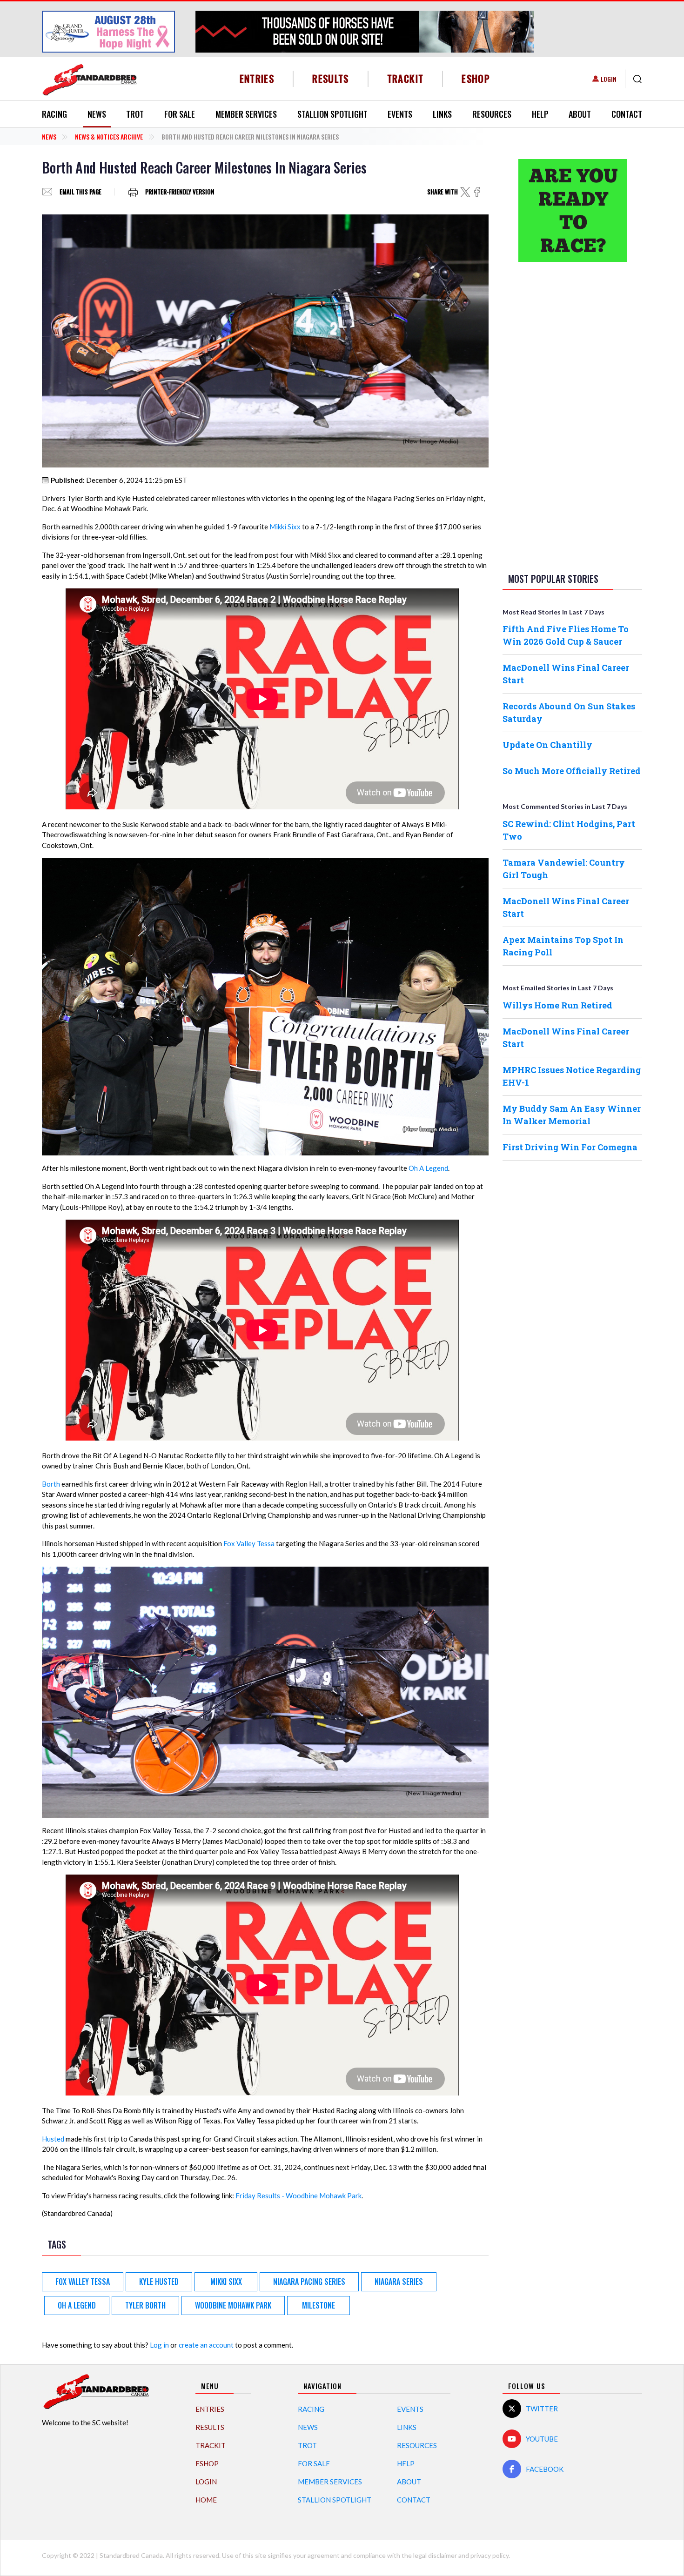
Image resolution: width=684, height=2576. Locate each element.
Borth (51, 1484)
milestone (319, 2305)
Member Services (246, 114)
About (580, 114)
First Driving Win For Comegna (570, 1147)
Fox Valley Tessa (249, 1543)
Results (331, 78)
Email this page (80, 192)
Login (609, 79)
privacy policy (490, 2555)
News (97, 114)
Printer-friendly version (180, 192)
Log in (159, 2345)
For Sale (180, 114)
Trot (135, 114)
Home (206, 2500)
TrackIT (406, 78)
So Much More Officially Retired (572, 771)
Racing (54, 114)
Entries (257, 78)
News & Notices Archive (109, 137)
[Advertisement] (572, 415)
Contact (627, 114)
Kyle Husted (159, 2282)
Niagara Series (399, 2282)
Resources (492, 114)
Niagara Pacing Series (309, 2282)
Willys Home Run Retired (557, 1005)
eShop (476, 78)
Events (400, 114)
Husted (53, 2139)
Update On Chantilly (547, 745)
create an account (206, 2345)
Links (442, 114)
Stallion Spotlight (332, 114)
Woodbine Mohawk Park (233, 2305)
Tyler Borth (145, 2305)
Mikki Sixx (285, 527)
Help (540, 114)
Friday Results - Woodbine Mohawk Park (298, 2196)
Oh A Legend (428, 1168)
